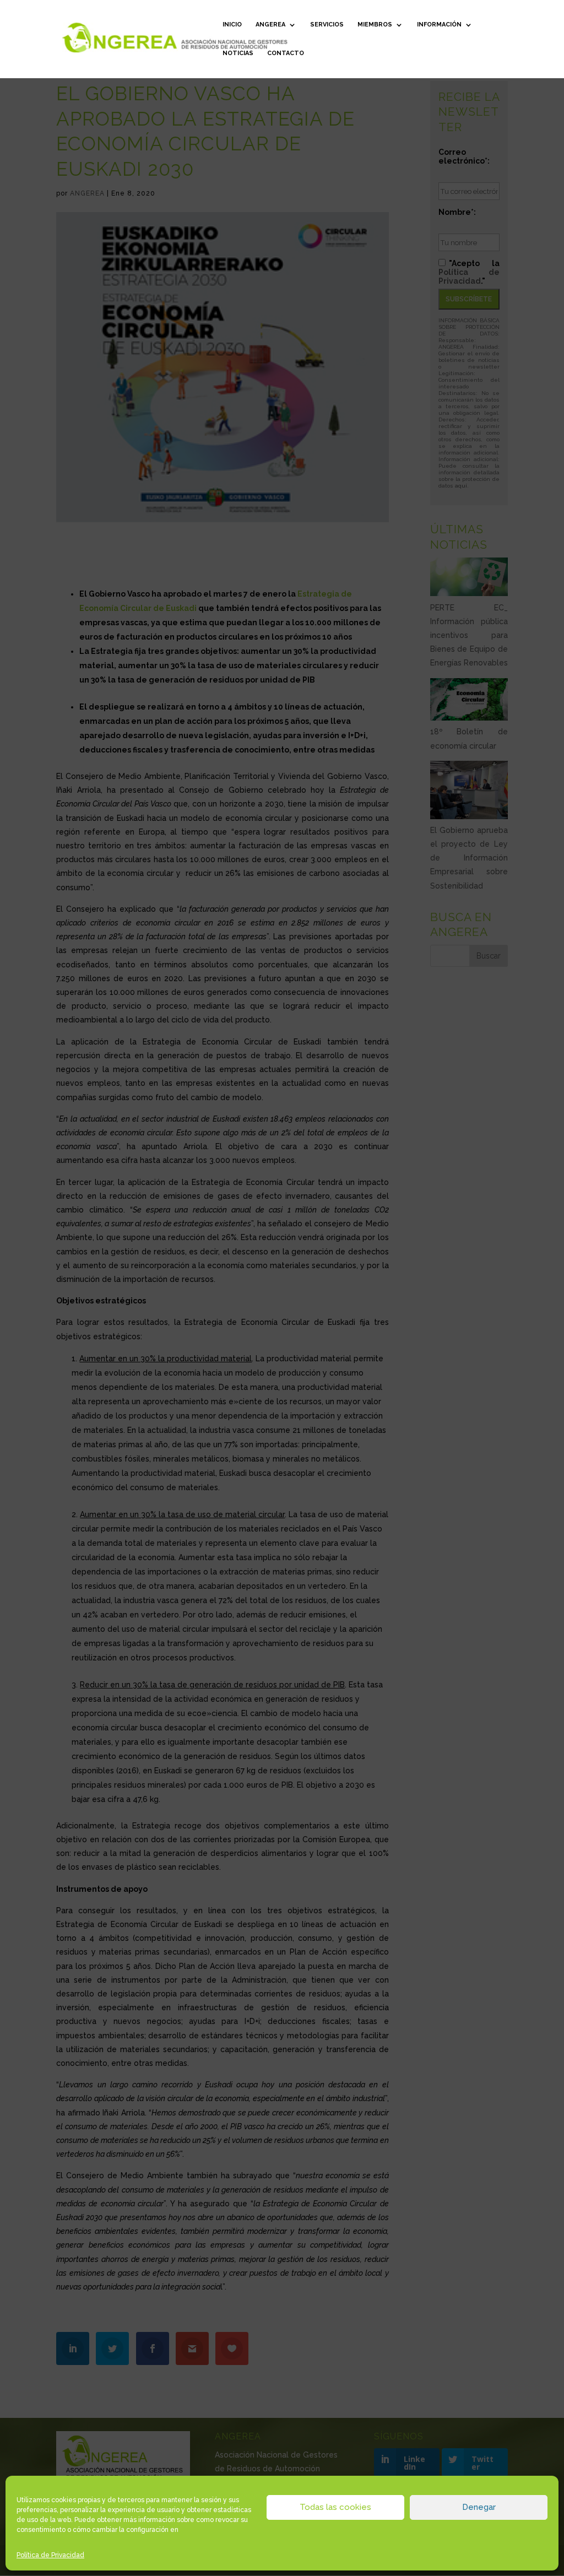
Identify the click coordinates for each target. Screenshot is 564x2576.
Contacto (286, 53)
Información (439, 25)
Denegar (479, 2507)
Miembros (375, 25)
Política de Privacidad (50, 2555)
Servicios (327, 25)
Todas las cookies (335, 2507)
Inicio (232, 25)
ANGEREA (270, 25)
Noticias (238, 53)
